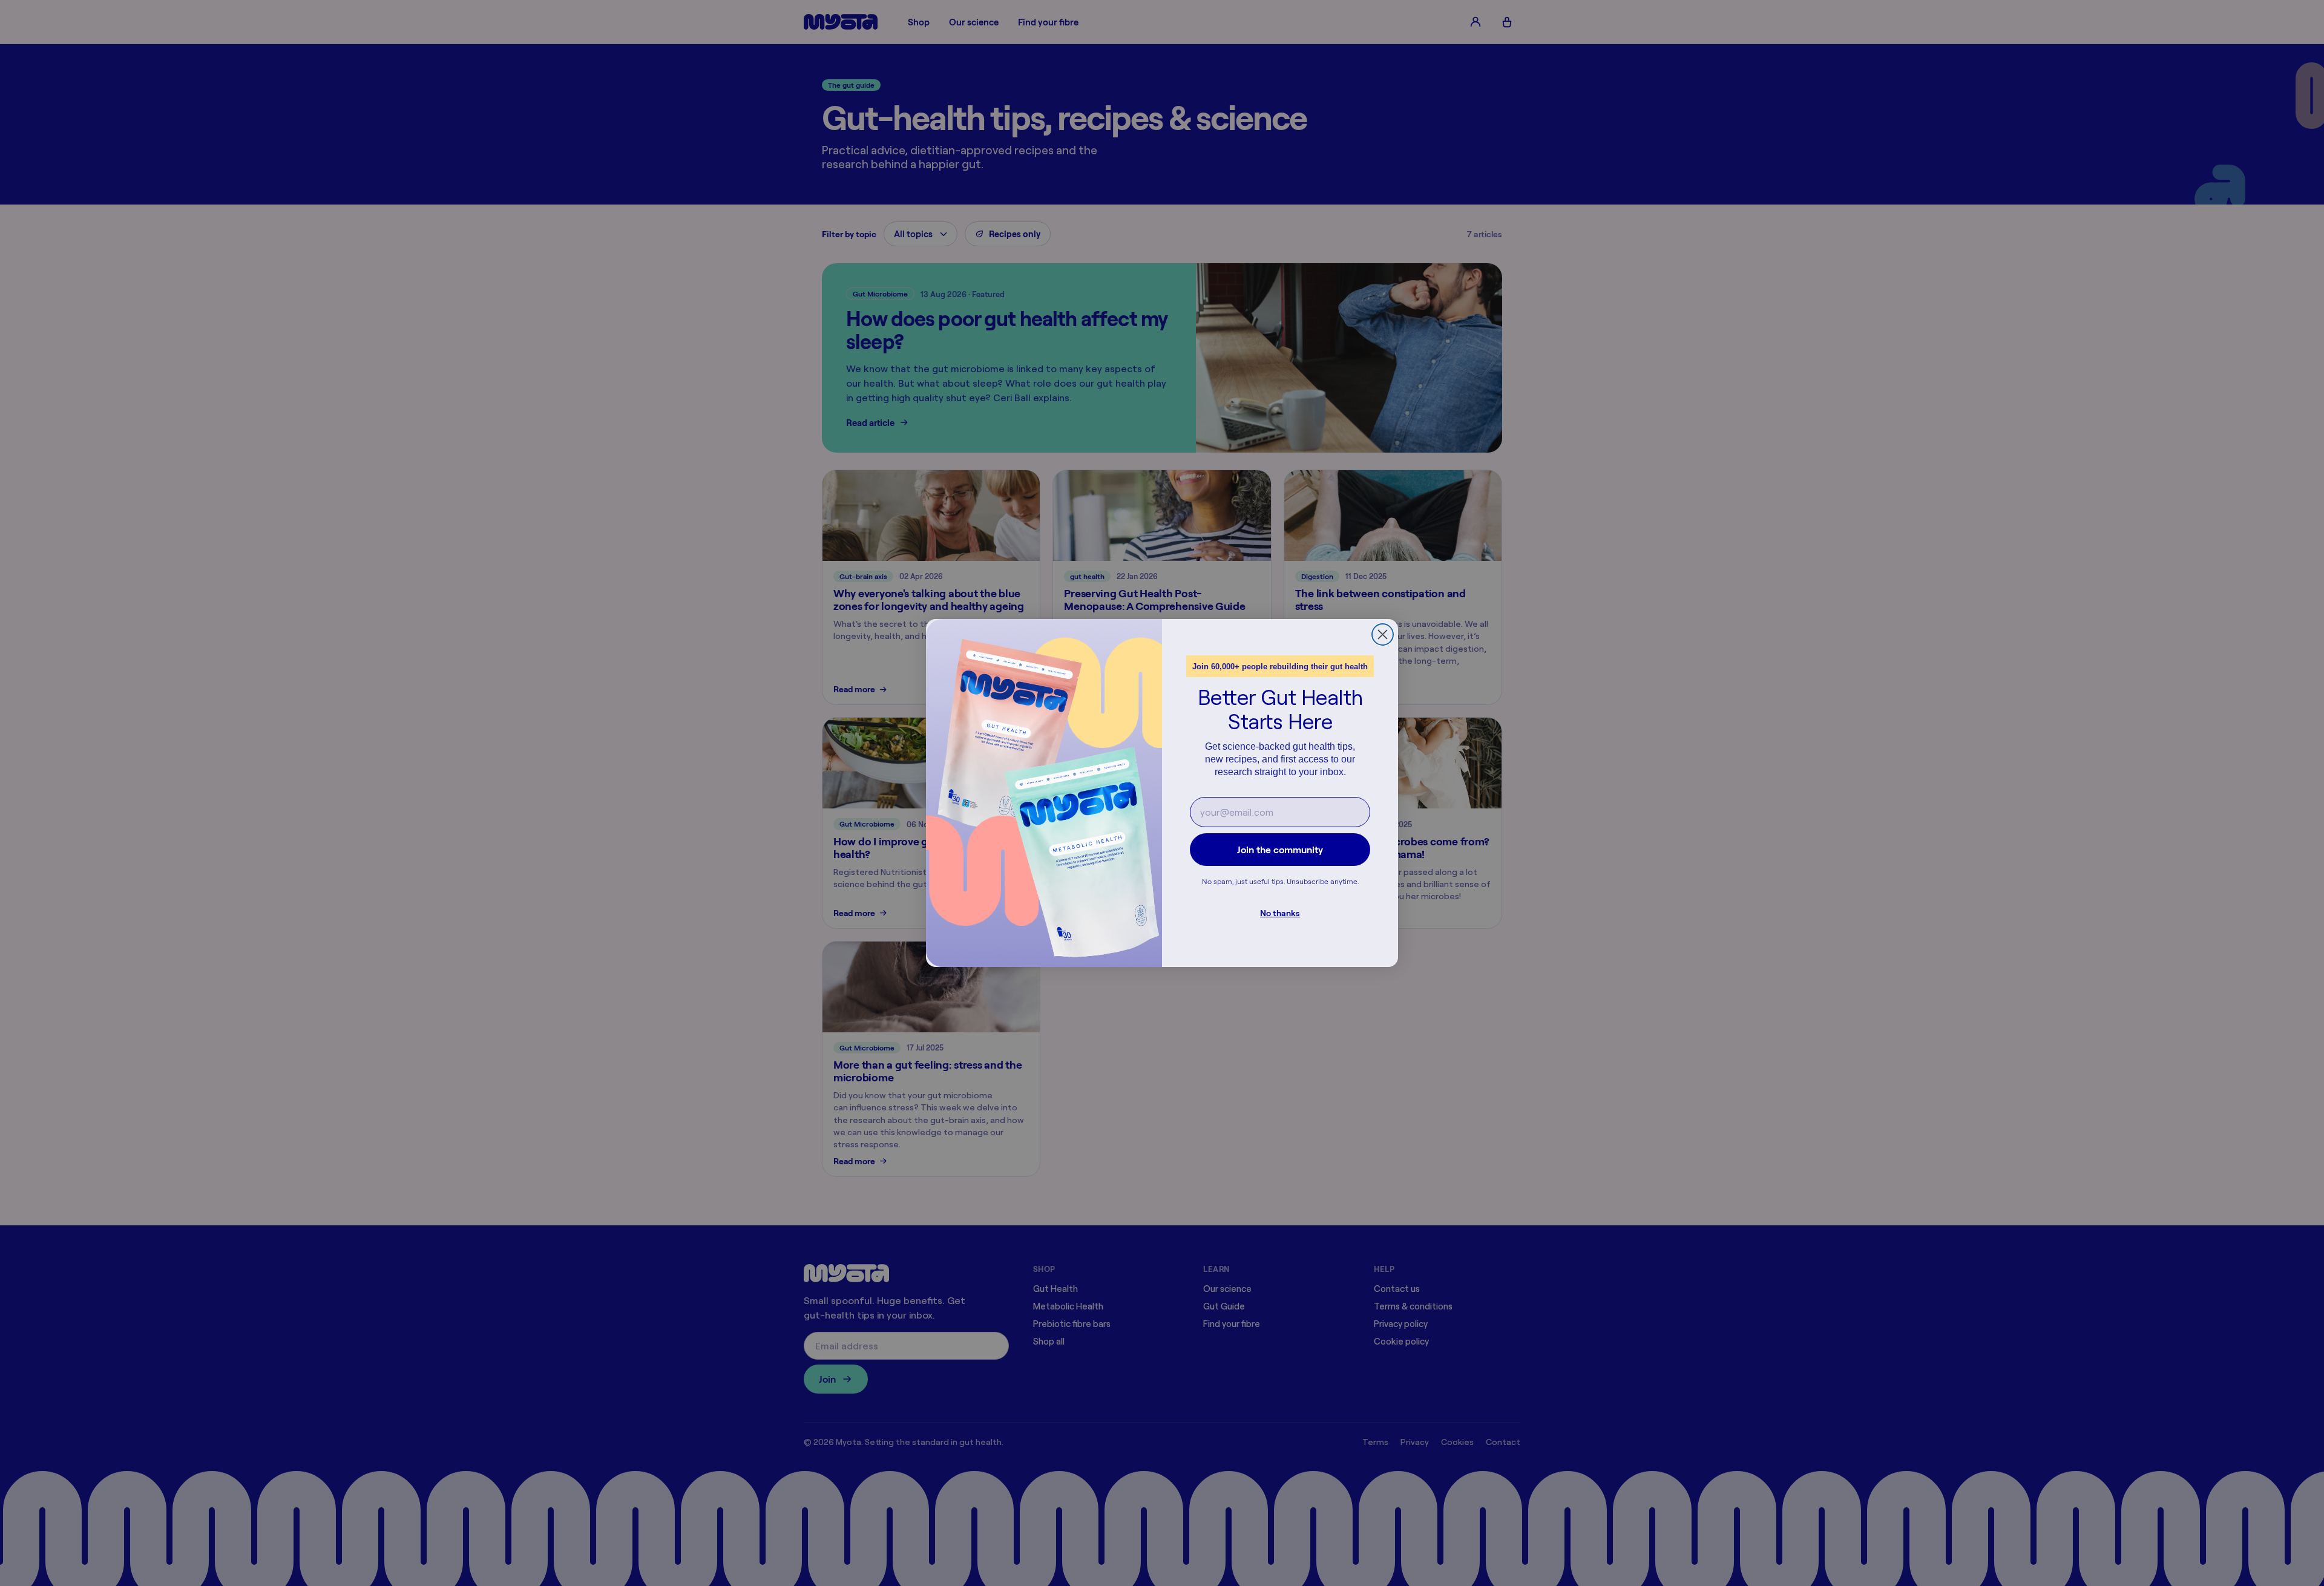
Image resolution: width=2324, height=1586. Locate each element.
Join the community (1280, 850)
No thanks (1280, 913)
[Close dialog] (1383, 634)
